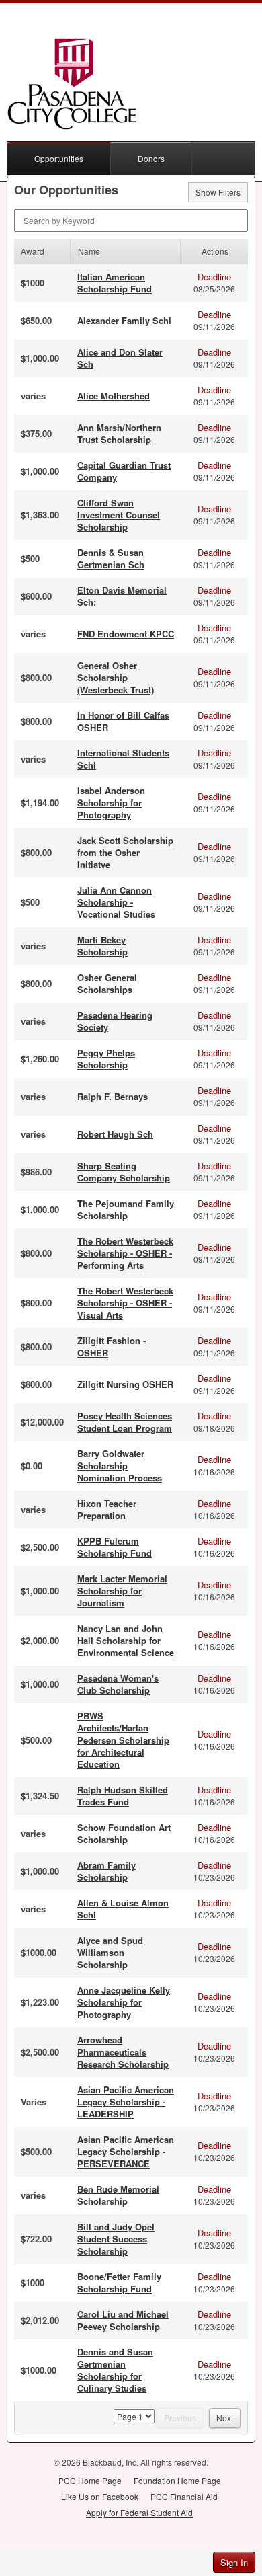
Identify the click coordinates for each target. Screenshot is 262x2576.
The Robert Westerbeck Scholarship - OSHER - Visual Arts (125, 1303)
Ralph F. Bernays (113, 1096)
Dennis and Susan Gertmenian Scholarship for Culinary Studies (115, 2370)
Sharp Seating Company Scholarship (124, 1172)
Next (225, 2418)
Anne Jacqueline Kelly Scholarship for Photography (124, 2002)
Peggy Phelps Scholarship (106, 1059)
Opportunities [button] (59, 158)
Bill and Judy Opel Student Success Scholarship (116, 2239)
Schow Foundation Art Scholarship (124, 1833)
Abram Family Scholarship (106, 1871)
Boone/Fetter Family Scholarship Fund (119, 2282)
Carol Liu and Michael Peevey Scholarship (123, 2320)
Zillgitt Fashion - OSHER (112, 1346)
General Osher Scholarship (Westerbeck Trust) (116, 677)
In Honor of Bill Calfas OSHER (123, 721)
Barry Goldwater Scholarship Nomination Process (120, 1466)
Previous (180, 2418)
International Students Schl (123, 759)
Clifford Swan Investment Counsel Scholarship (119, 515)
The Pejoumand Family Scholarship (126, 1209)
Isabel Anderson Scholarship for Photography (111, 803)
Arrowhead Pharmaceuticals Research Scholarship (123, 2052)
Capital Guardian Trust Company (124, 471)
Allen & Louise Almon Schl (123, 1909)
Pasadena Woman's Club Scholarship (118, 1684)
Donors (151, 158)
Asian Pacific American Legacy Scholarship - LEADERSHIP (126, 2102)
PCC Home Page (90, 2480)
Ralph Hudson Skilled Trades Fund (123, 1796)
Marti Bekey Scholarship (102, 946)
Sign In (234, 2562)
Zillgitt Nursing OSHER (125, 1384)
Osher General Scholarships (107, 983)
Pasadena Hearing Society (115, 1021)
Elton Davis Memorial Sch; (122, 596)
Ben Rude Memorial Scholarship (118, 2195)
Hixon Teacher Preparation (107, 1509)
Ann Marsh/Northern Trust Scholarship (119, 433)
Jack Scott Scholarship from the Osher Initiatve (125, 852)
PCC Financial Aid (184, 2496)
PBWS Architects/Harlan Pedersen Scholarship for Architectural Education (123, 1740)
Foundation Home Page (177, 2480)
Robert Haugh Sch (115, 1134)
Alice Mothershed (114, 396)
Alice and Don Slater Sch (120, 358)
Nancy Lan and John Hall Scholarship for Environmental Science (126, 1640)
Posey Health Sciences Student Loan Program (125, 1422)
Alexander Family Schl (124, 320)
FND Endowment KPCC (126, 634)
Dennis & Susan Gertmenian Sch (111, 558)
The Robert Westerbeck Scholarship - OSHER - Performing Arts (125, 1253)
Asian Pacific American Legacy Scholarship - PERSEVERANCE (126, 2151)
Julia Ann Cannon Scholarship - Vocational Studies (116, 902)
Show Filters (218, 192)
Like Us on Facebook (100, 2496)
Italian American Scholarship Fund (115, 283)
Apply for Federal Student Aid (139, 2512)
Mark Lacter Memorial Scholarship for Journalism (122, 1591)
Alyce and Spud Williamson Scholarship (110, 1952)
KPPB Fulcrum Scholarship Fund (115, 1547)
